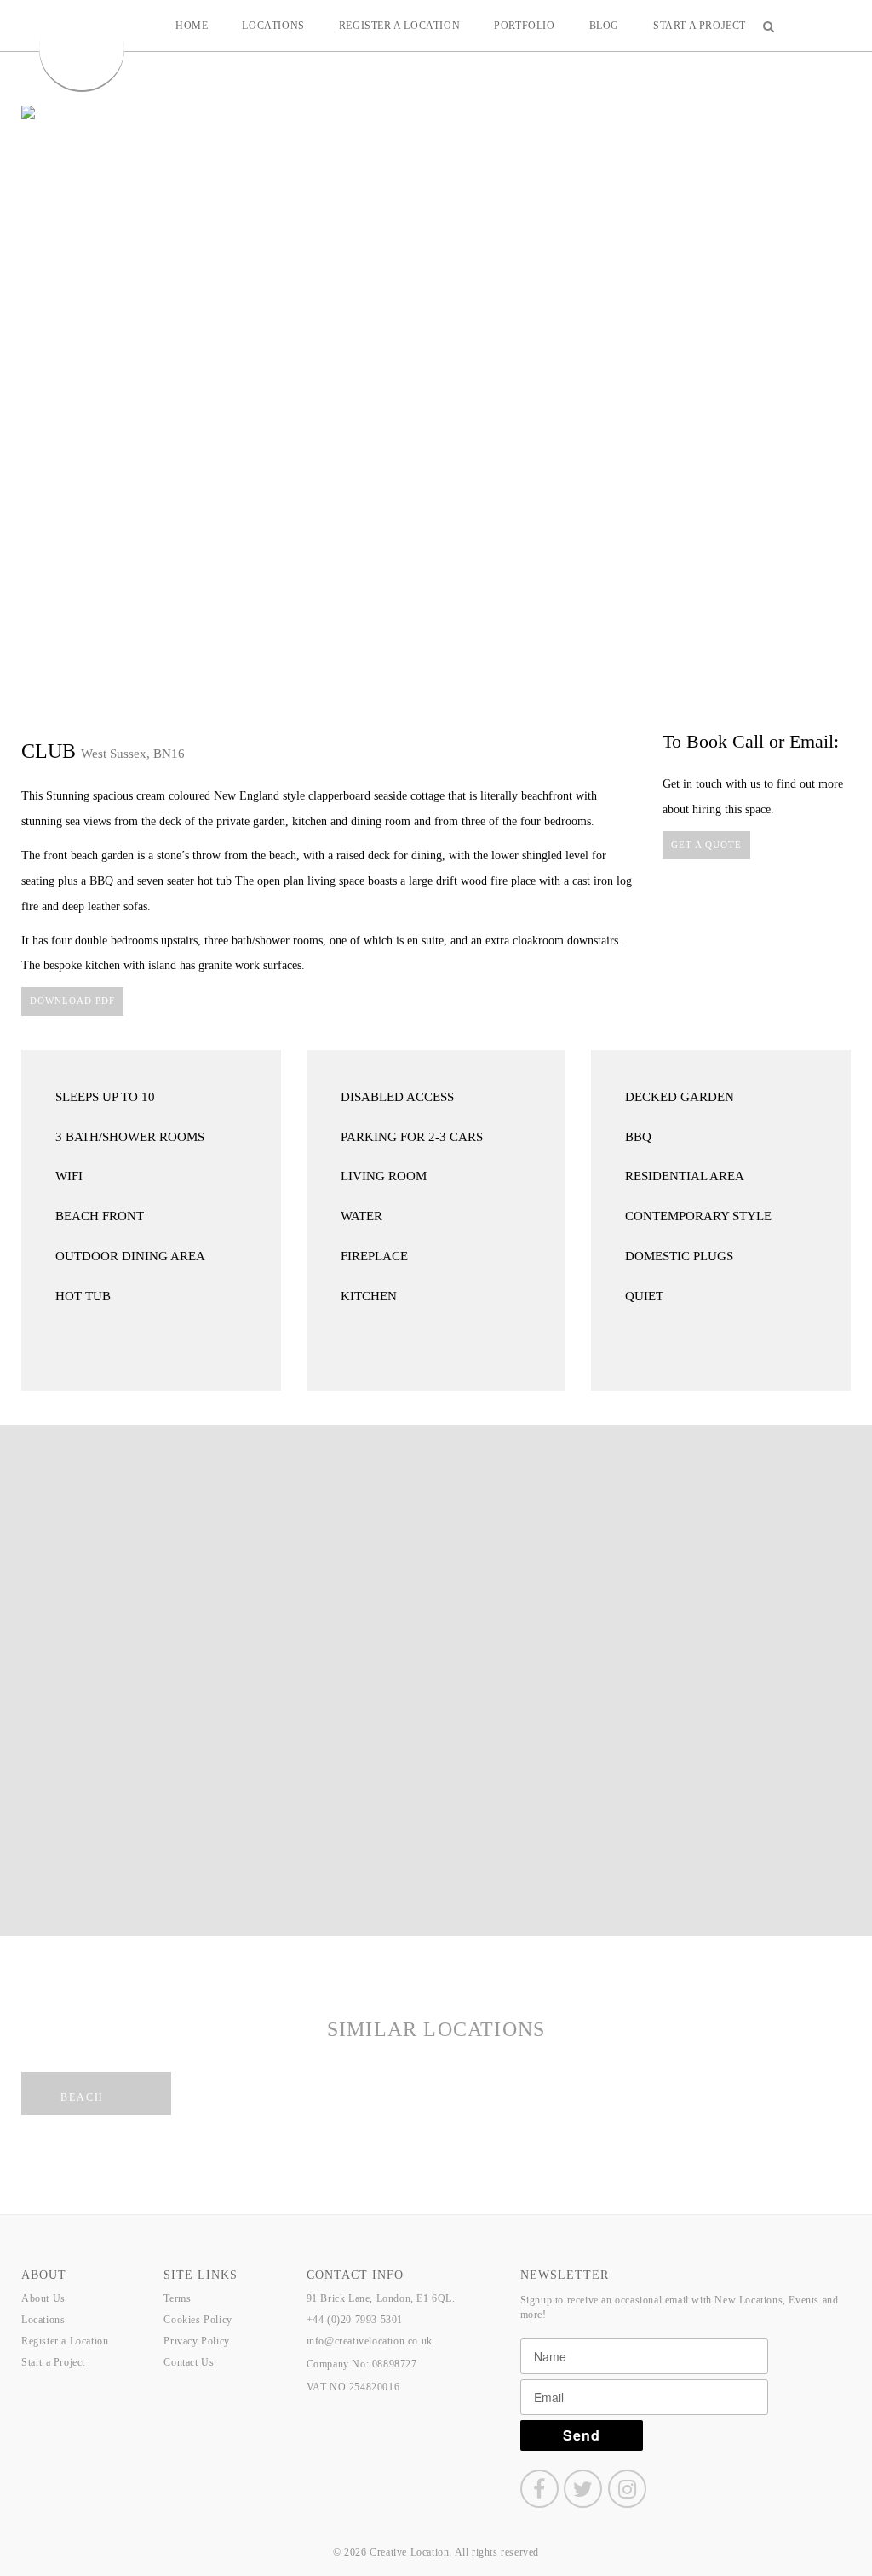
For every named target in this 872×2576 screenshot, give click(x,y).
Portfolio (524, 26)
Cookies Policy (198, 2320)
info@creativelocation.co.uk (370, 2341)
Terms (177, 2298)
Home (192, 26)
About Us (43, 2298)
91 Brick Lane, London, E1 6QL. (381, 2298)
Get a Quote (706, 845)
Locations (273, 26)
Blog (604, 26)
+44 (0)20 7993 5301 (355, 2320)
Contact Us (189, 2362)
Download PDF (72, 1001)
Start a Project (700, 26)
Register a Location (399, 26)
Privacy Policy (196, 2341)
